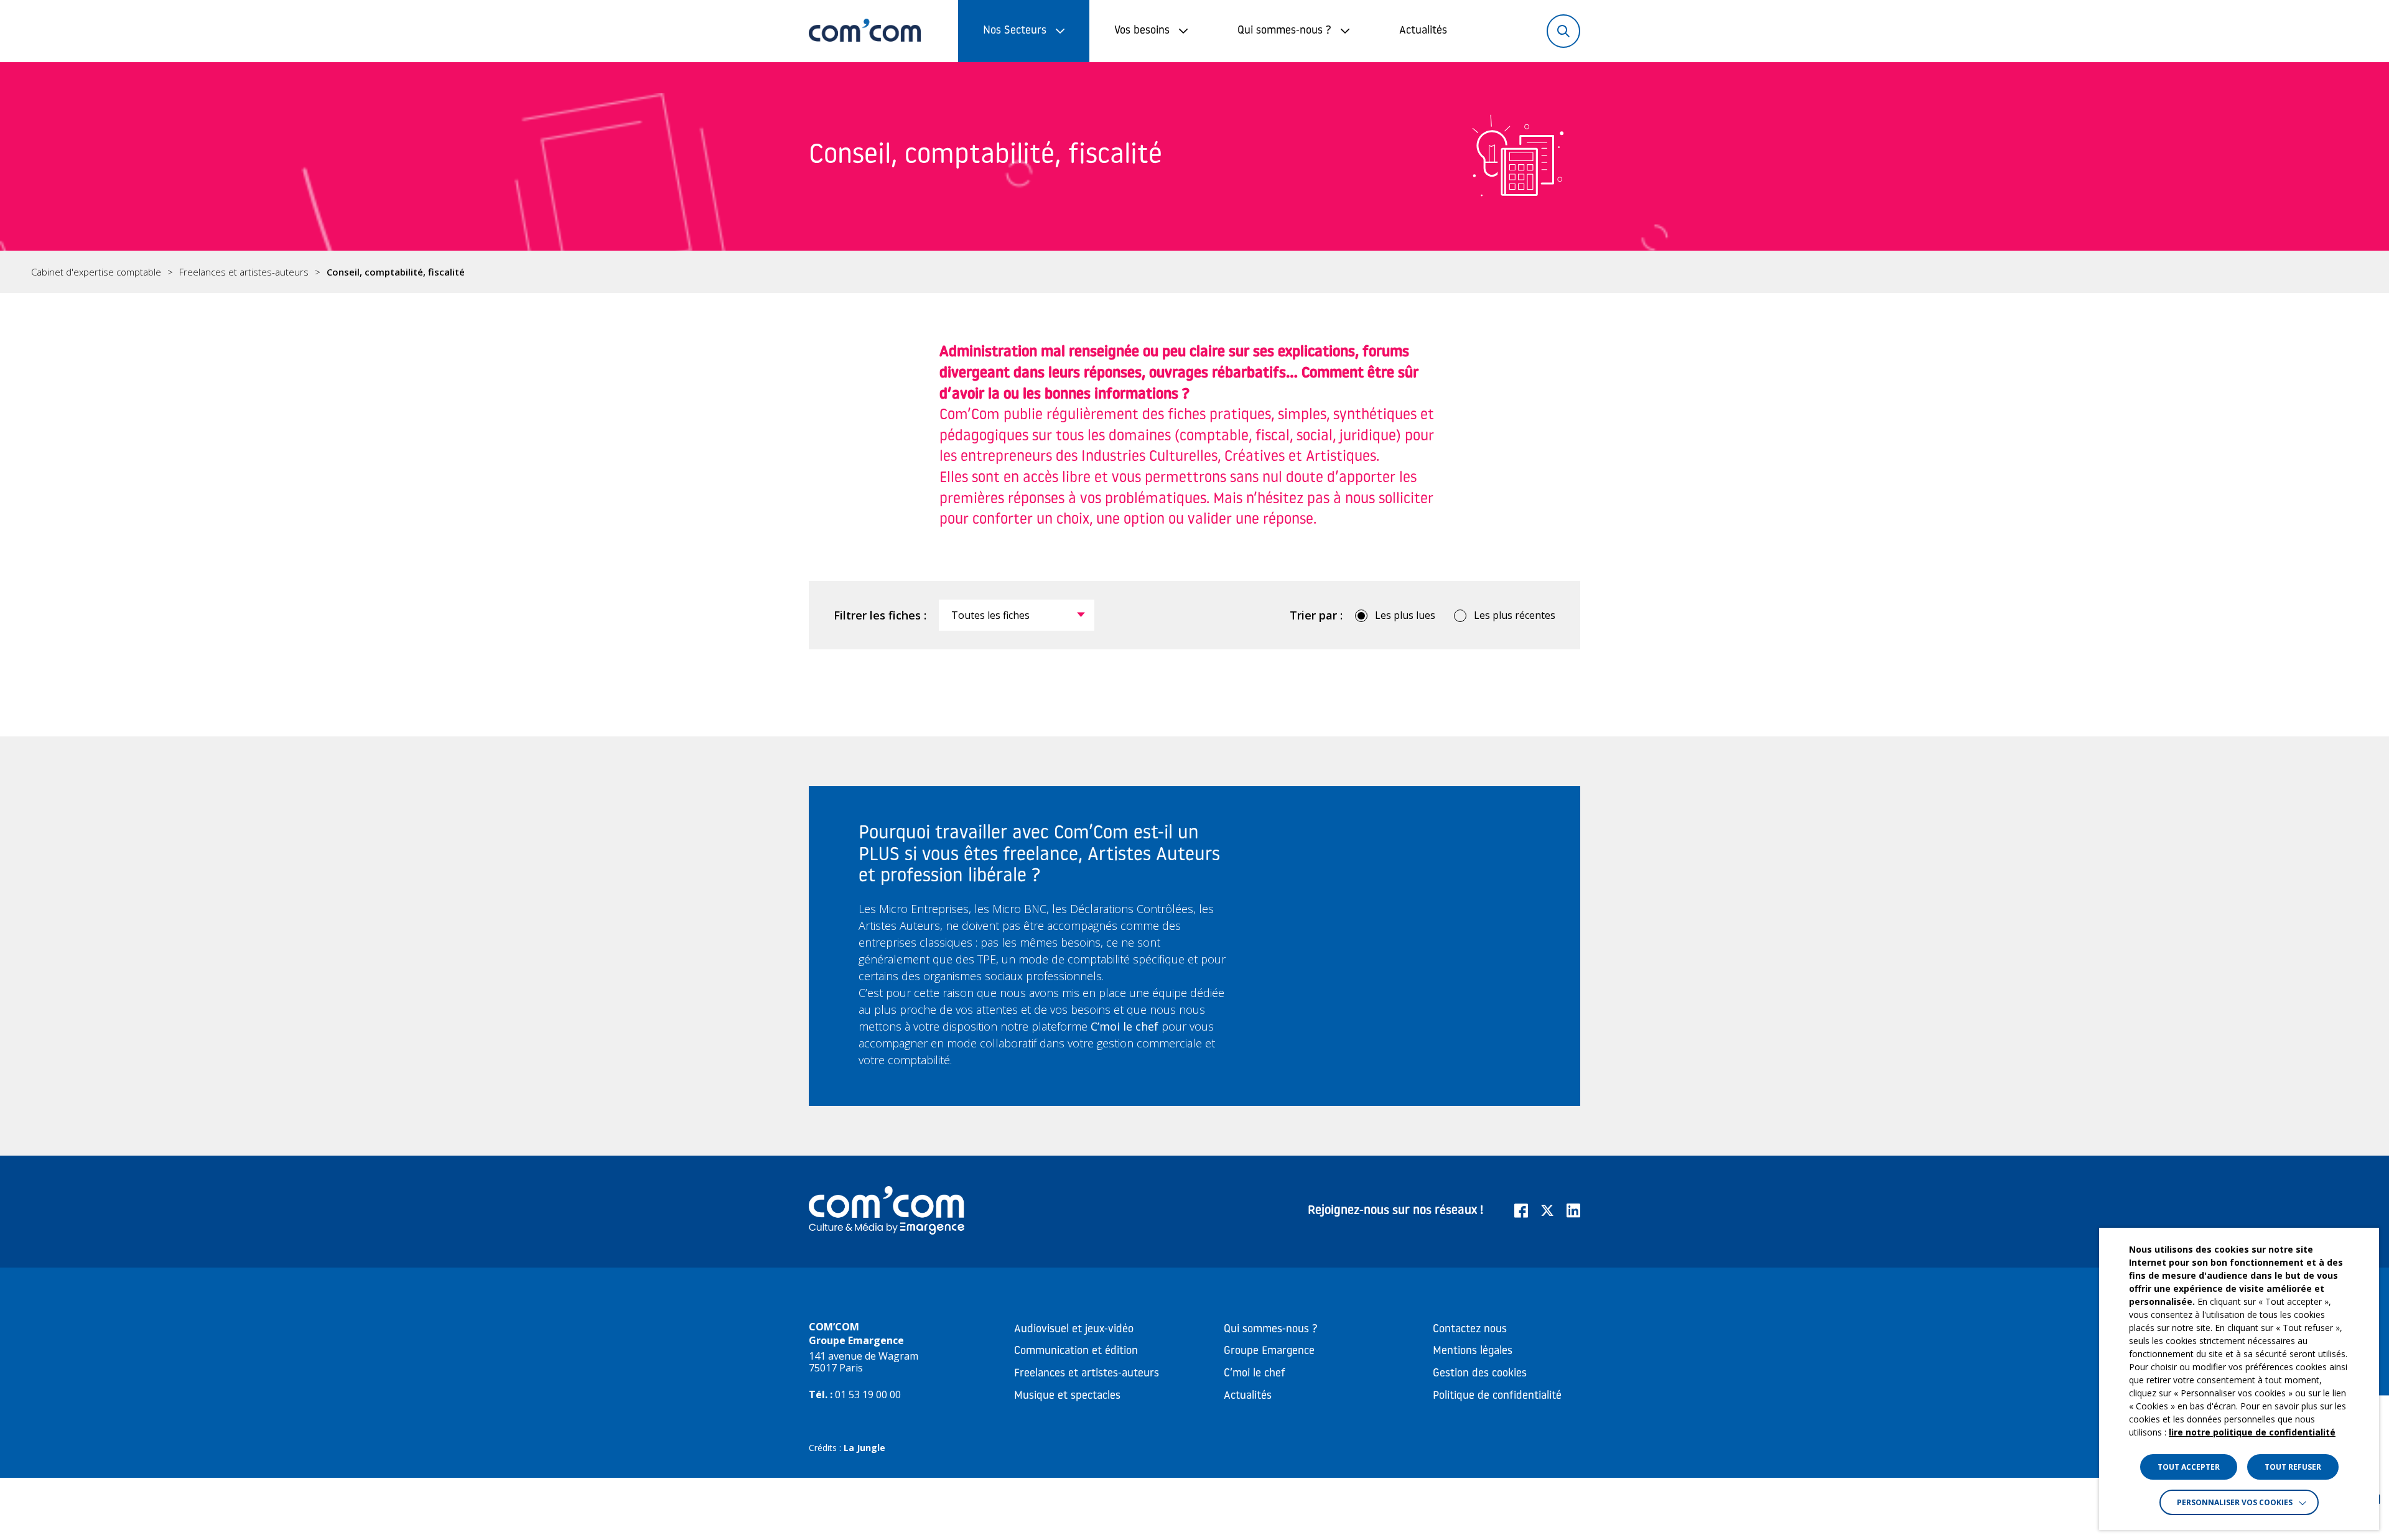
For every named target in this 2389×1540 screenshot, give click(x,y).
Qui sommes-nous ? (1284, 31)
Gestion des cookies (1480, 1374)
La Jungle (864, 1448)
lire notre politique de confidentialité (2252, 1432)
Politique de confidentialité (1497, 1396)
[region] (1194, 272)
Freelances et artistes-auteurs (244, 272)
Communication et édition (1076, 1352)
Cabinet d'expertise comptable (96, 272)
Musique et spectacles (1067, 1396)
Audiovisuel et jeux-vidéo (1074, 1330)
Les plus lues (1405, 615)
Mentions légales (1473, 1352)
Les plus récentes (1515, 615)
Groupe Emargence (1269, 1352)
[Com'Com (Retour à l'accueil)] (865, 31)
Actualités (1423, 31)
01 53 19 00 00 (868, 1394)
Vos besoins (1142, 31)
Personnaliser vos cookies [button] (2235, 1502)
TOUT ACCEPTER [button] (2189, 1467)
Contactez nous (1470, 1330)
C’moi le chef (1255, 1374)
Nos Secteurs (1015, 31)
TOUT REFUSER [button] (2293, 1467)
